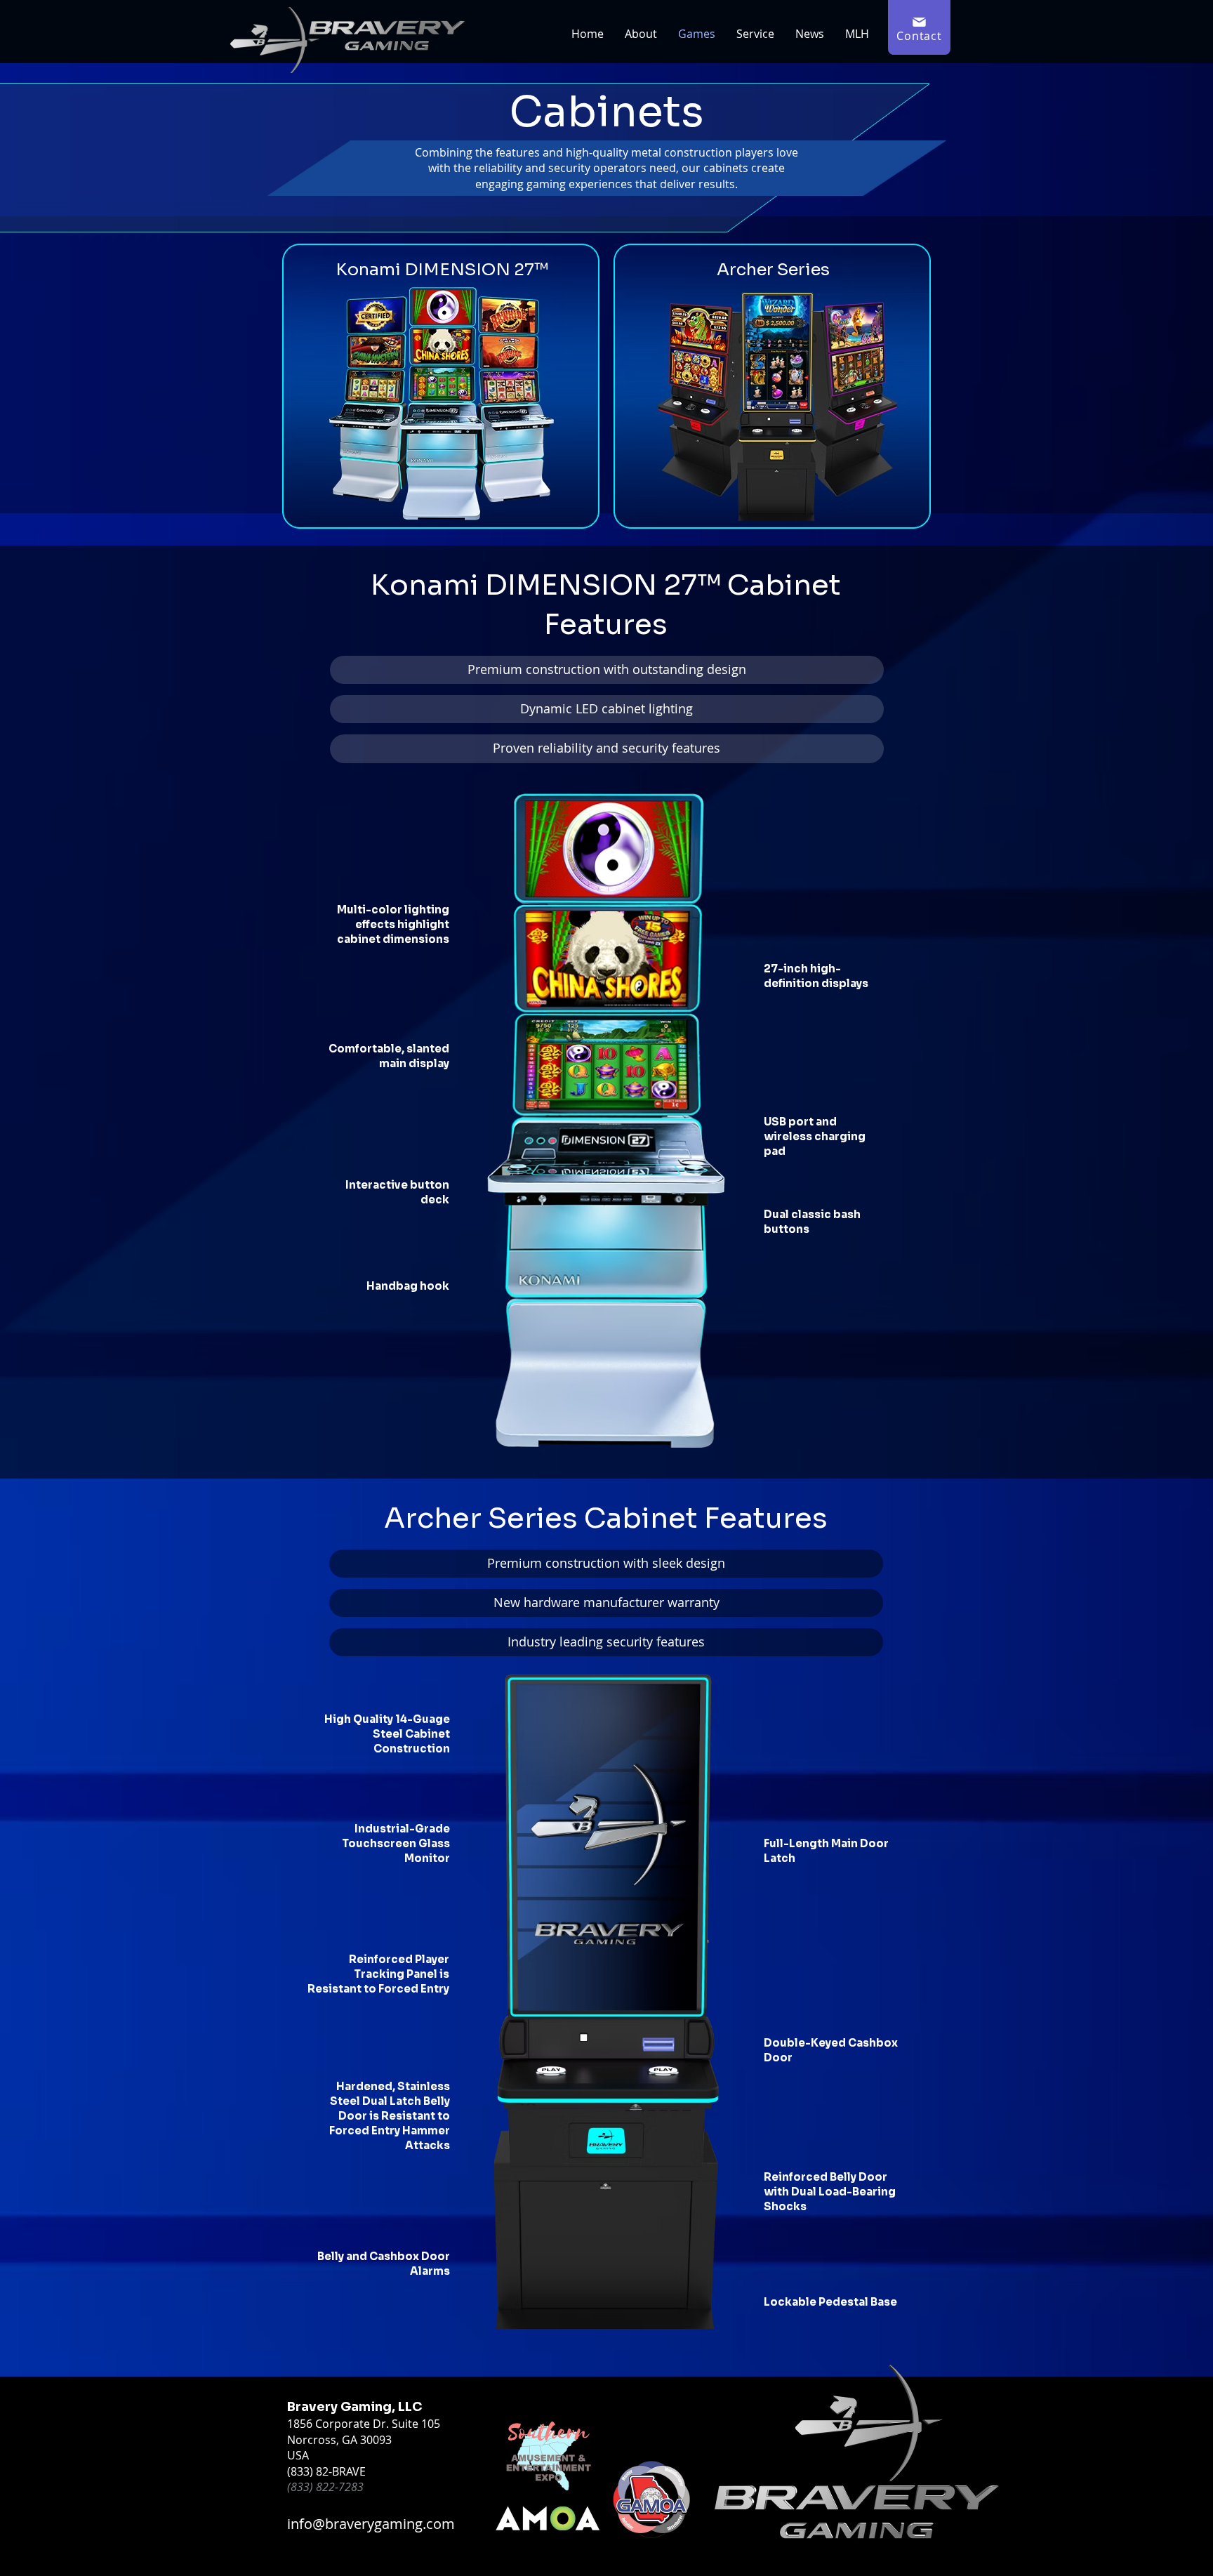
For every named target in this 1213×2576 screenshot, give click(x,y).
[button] (919, 27)
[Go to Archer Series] (772, 386)
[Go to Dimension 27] (440, 386)
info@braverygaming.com (371, 2524)
